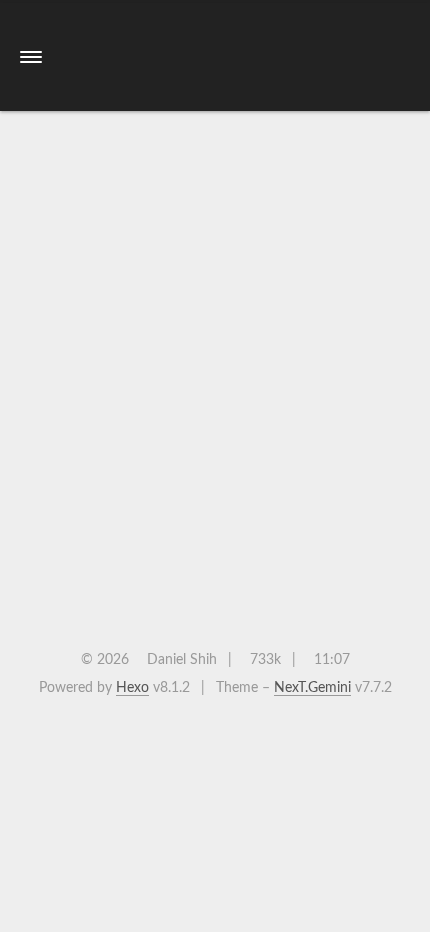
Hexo (132, 688)
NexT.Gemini (312, 688)
